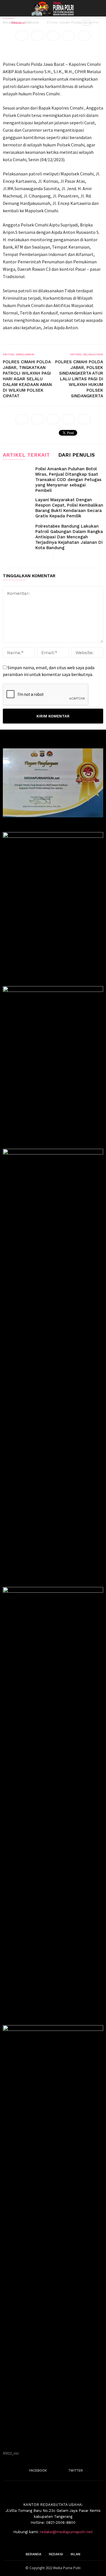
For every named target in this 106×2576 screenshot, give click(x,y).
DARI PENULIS (76, 455)
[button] (98, 8)
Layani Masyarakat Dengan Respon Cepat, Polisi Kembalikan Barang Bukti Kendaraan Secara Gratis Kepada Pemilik (69, 508)
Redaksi (18, 23)
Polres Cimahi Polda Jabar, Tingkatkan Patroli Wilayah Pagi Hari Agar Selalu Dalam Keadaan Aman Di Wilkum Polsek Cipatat (27, 379)
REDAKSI (56, 2554)
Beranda (33, 2554)
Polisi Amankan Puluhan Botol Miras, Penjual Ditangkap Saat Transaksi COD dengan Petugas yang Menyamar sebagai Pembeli (68, 480)
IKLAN (75, 2554)
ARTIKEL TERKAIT (26, 455)
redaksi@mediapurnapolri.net (66, 2532)
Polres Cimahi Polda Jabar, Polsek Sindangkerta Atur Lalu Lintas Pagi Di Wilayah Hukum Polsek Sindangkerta (79, 379)
